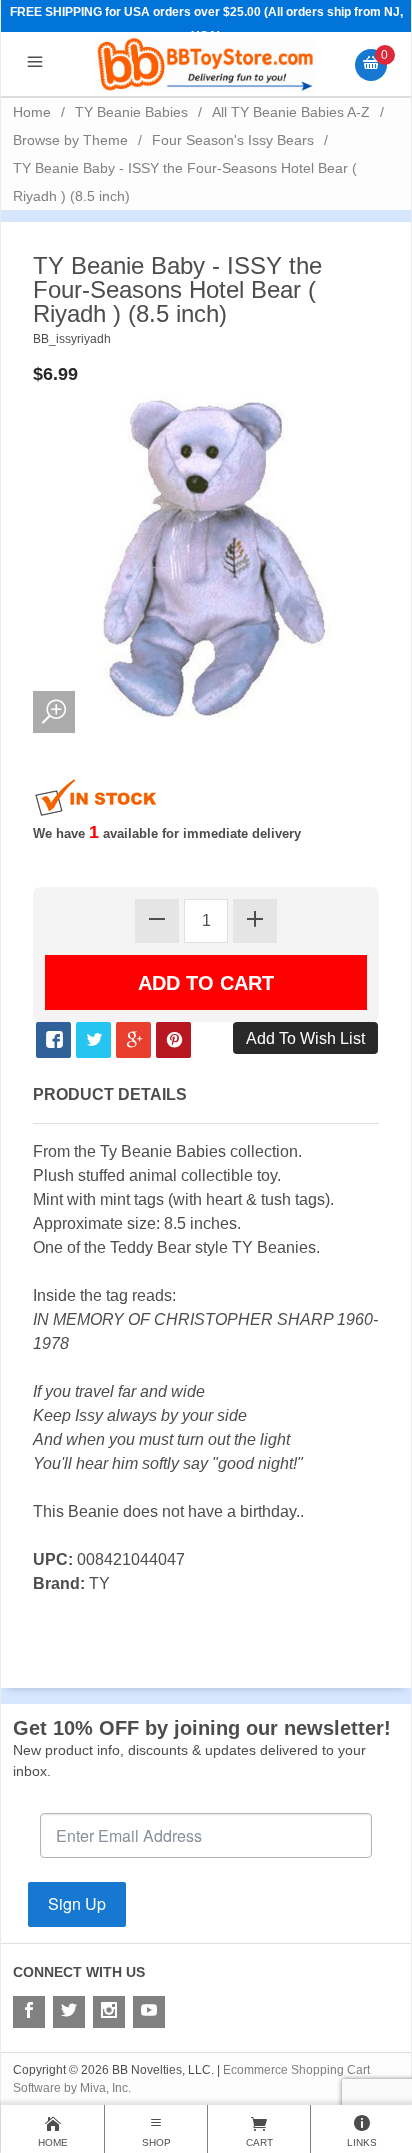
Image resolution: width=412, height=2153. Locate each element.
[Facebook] (29, 2012)
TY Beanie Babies (131, 112)
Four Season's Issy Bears (233, 140)
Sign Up (77, 1903)
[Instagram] (109, 2012)
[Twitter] (69, 2012)
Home (32, 112)
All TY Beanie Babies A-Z (291, 112)
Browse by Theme (70, 140)
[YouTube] (149, 2012)
